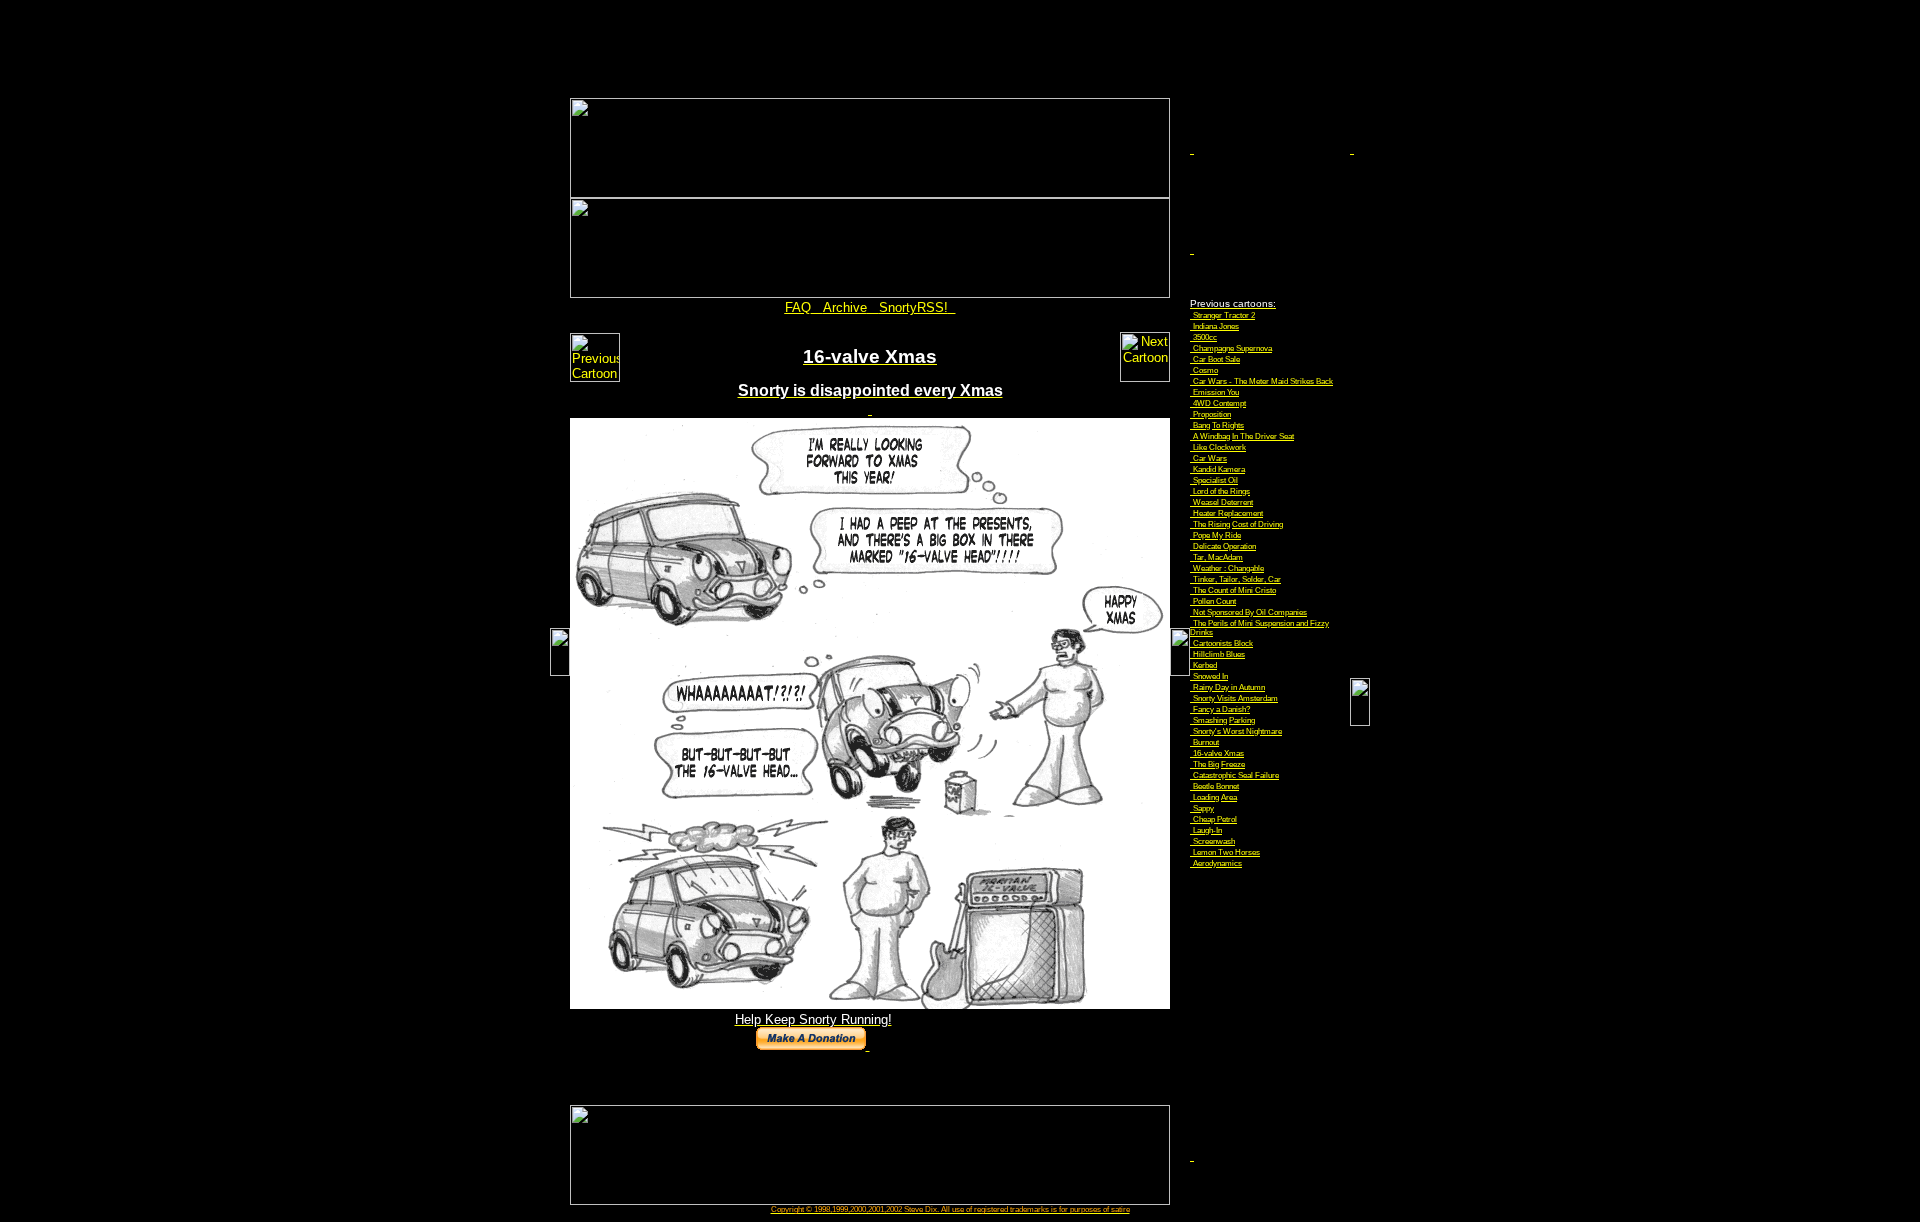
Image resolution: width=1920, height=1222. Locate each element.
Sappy (1203, 808)
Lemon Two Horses (1226, 852)
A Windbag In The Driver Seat (1243, 436)
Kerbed (1205, 665)
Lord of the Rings (1221, 491)
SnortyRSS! (913, 307)
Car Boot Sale (1216, 359)
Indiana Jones (1216, 326)
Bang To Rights (1218, 425)
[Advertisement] (960, 53)
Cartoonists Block (1223, 643)
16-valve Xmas (1218, 753)
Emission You (1216, 392)
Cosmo (1205, 370)
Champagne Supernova (1232, 348)
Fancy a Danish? (1221, 709)
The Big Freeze (1219, 764)
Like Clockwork (1219, 447)
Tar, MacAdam (1218, 557)
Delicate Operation (1224, 546)
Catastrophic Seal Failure (1236, 775)
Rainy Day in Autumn (1229, 687)
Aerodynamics (1217, 863)
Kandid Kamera (1219, 469)
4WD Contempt (1219, 403)
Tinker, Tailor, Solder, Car (1237, 579)
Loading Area (1215, 797)
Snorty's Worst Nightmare (1237, 731)
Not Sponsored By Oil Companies (1250, 612)
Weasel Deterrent (1223, 502)
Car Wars (1210, 458)
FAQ (798, 307)
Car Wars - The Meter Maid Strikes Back (1263, 381)
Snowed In (1210, 676)
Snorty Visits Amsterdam (1235, 698)
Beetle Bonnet (1216, 786)
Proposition (1212, 414)
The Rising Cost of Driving (1238, 524)
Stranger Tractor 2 (1224, 315)
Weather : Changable (1228, 568)
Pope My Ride (1217, 535)
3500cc (1205, 337)
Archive (845, 307)
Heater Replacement (1228, 513)
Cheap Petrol (1215, 819)
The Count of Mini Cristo (1234, 590)
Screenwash (1214, 841)
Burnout (1206, 742)
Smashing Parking (1224, 720)
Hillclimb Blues (1219, 654)
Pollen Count (1214, 601)
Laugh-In (1207, 830)
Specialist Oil (1215, 480)
